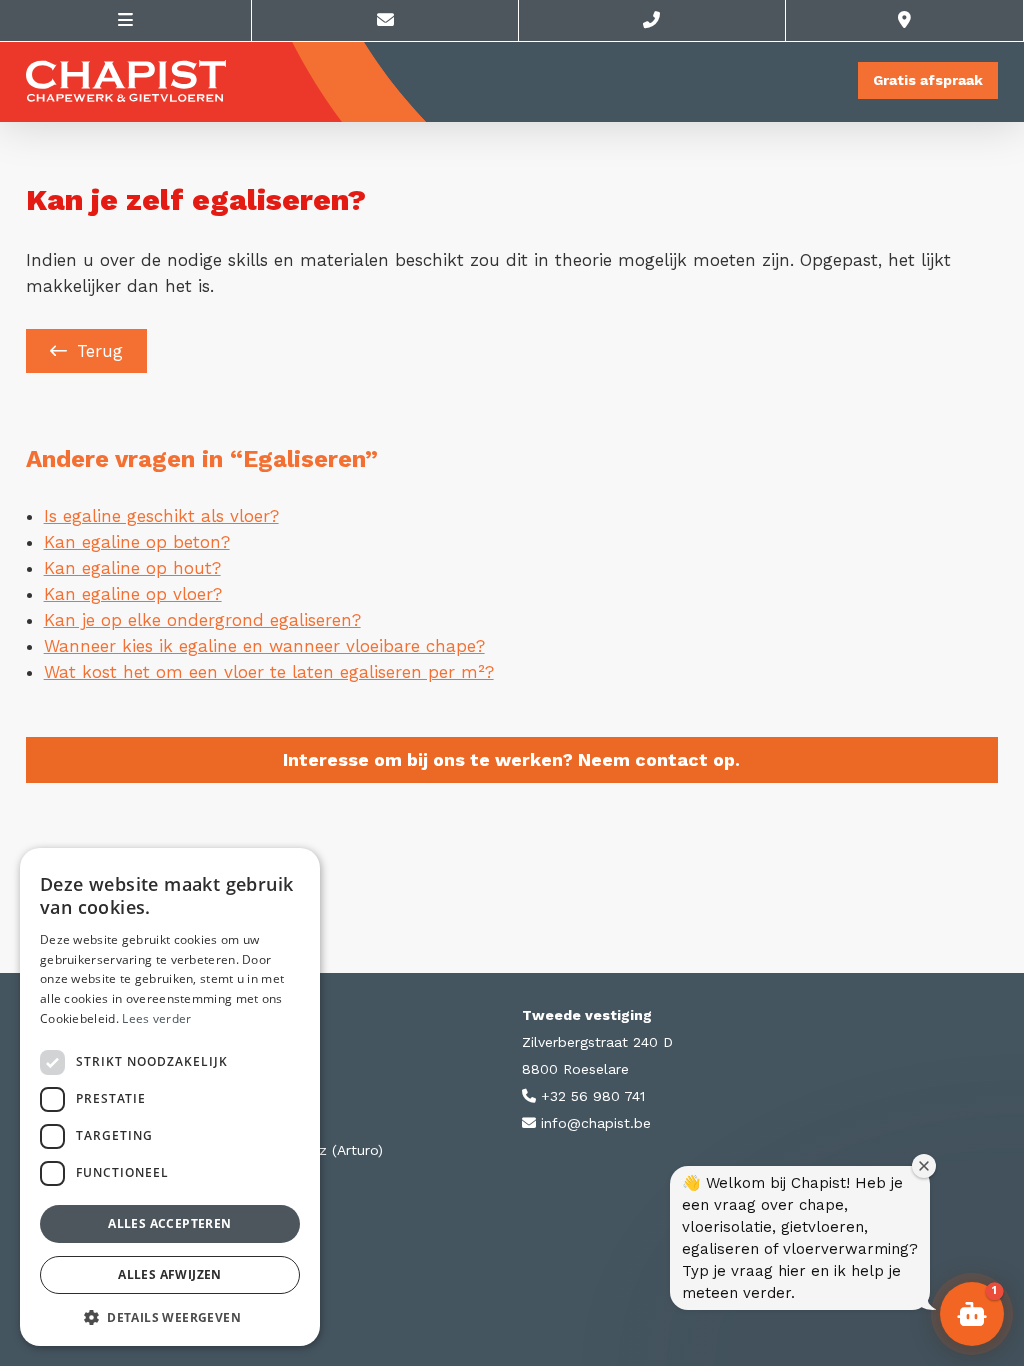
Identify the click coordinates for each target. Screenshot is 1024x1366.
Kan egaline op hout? (132, 568)
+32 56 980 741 (590, 1096)
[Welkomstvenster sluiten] (924, 1166)
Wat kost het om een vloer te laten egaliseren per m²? (269, 672)
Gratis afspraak (928, 80)
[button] (170, 1316)
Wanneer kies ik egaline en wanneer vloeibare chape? (264, 646)
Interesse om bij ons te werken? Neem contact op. (511, 759)
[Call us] (652, 20)
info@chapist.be (593, 1123)
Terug (100, 351)
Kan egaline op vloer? (133, 594)
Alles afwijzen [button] (170, 1274)
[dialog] (170, 1097)
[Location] (905, 20)
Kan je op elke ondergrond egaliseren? (202, 620)
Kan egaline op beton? (137, 542)
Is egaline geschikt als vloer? (161, 516)
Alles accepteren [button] (169, 1223)
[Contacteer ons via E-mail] (385, 20)
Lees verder (156, 1018)
